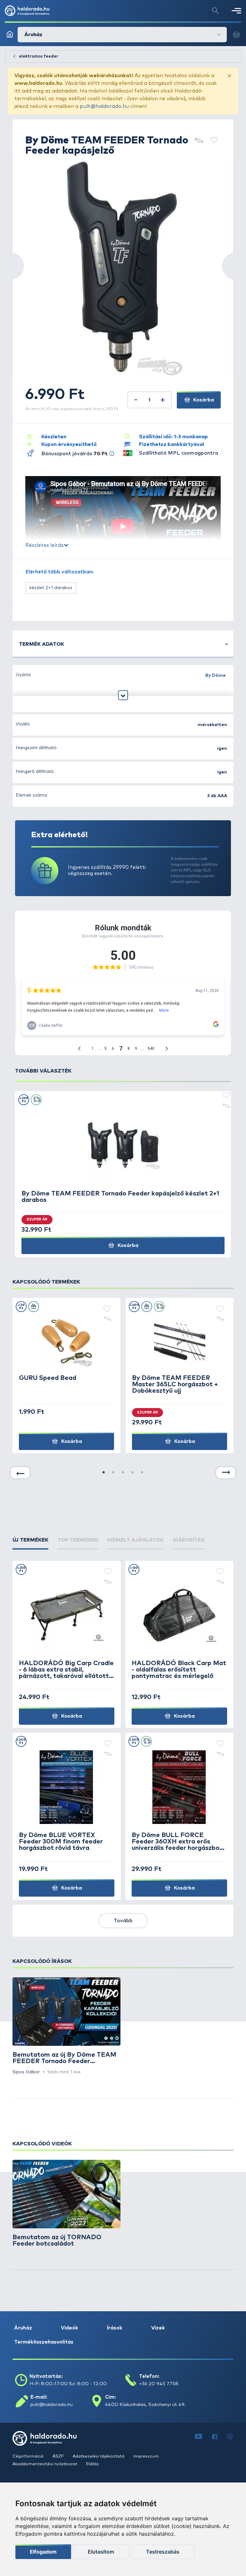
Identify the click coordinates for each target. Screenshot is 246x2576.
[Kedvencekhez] (214, 141)
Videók (70, 2328)
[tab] (30, 1540)
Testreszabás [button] (163, 2552)
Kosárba (203, 400)
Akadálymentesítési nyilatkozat (45, 2464)
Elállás (93, 2464)
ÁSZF (59, 2456)
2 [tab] (113, 1473)
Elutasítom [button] (101, 2552)
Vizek (158, 2328)
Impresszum (146, 2456)
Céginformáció (29, 2456)
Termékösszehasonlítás (44, 2342)
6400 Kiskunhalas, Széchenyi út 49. (145, 2405)
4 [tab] (133, 1473)
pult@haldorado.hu (104, 106)
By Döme (216, 676)
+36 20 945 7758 (159, 2384)
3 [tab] (123, 1473)
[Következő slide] (226, 1473)
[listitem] (66, 2026)
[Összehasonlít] (199, 141)
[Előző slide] (20, 1473)
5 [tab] (142, 1473)
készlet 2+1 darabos (51, 588)
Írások (115, 2328)
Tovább (123, 1921)
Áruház (23, 2328)
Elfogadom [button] (43, 2552)
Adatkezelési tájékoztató (99, 2456)
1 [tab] (104, 1473)
